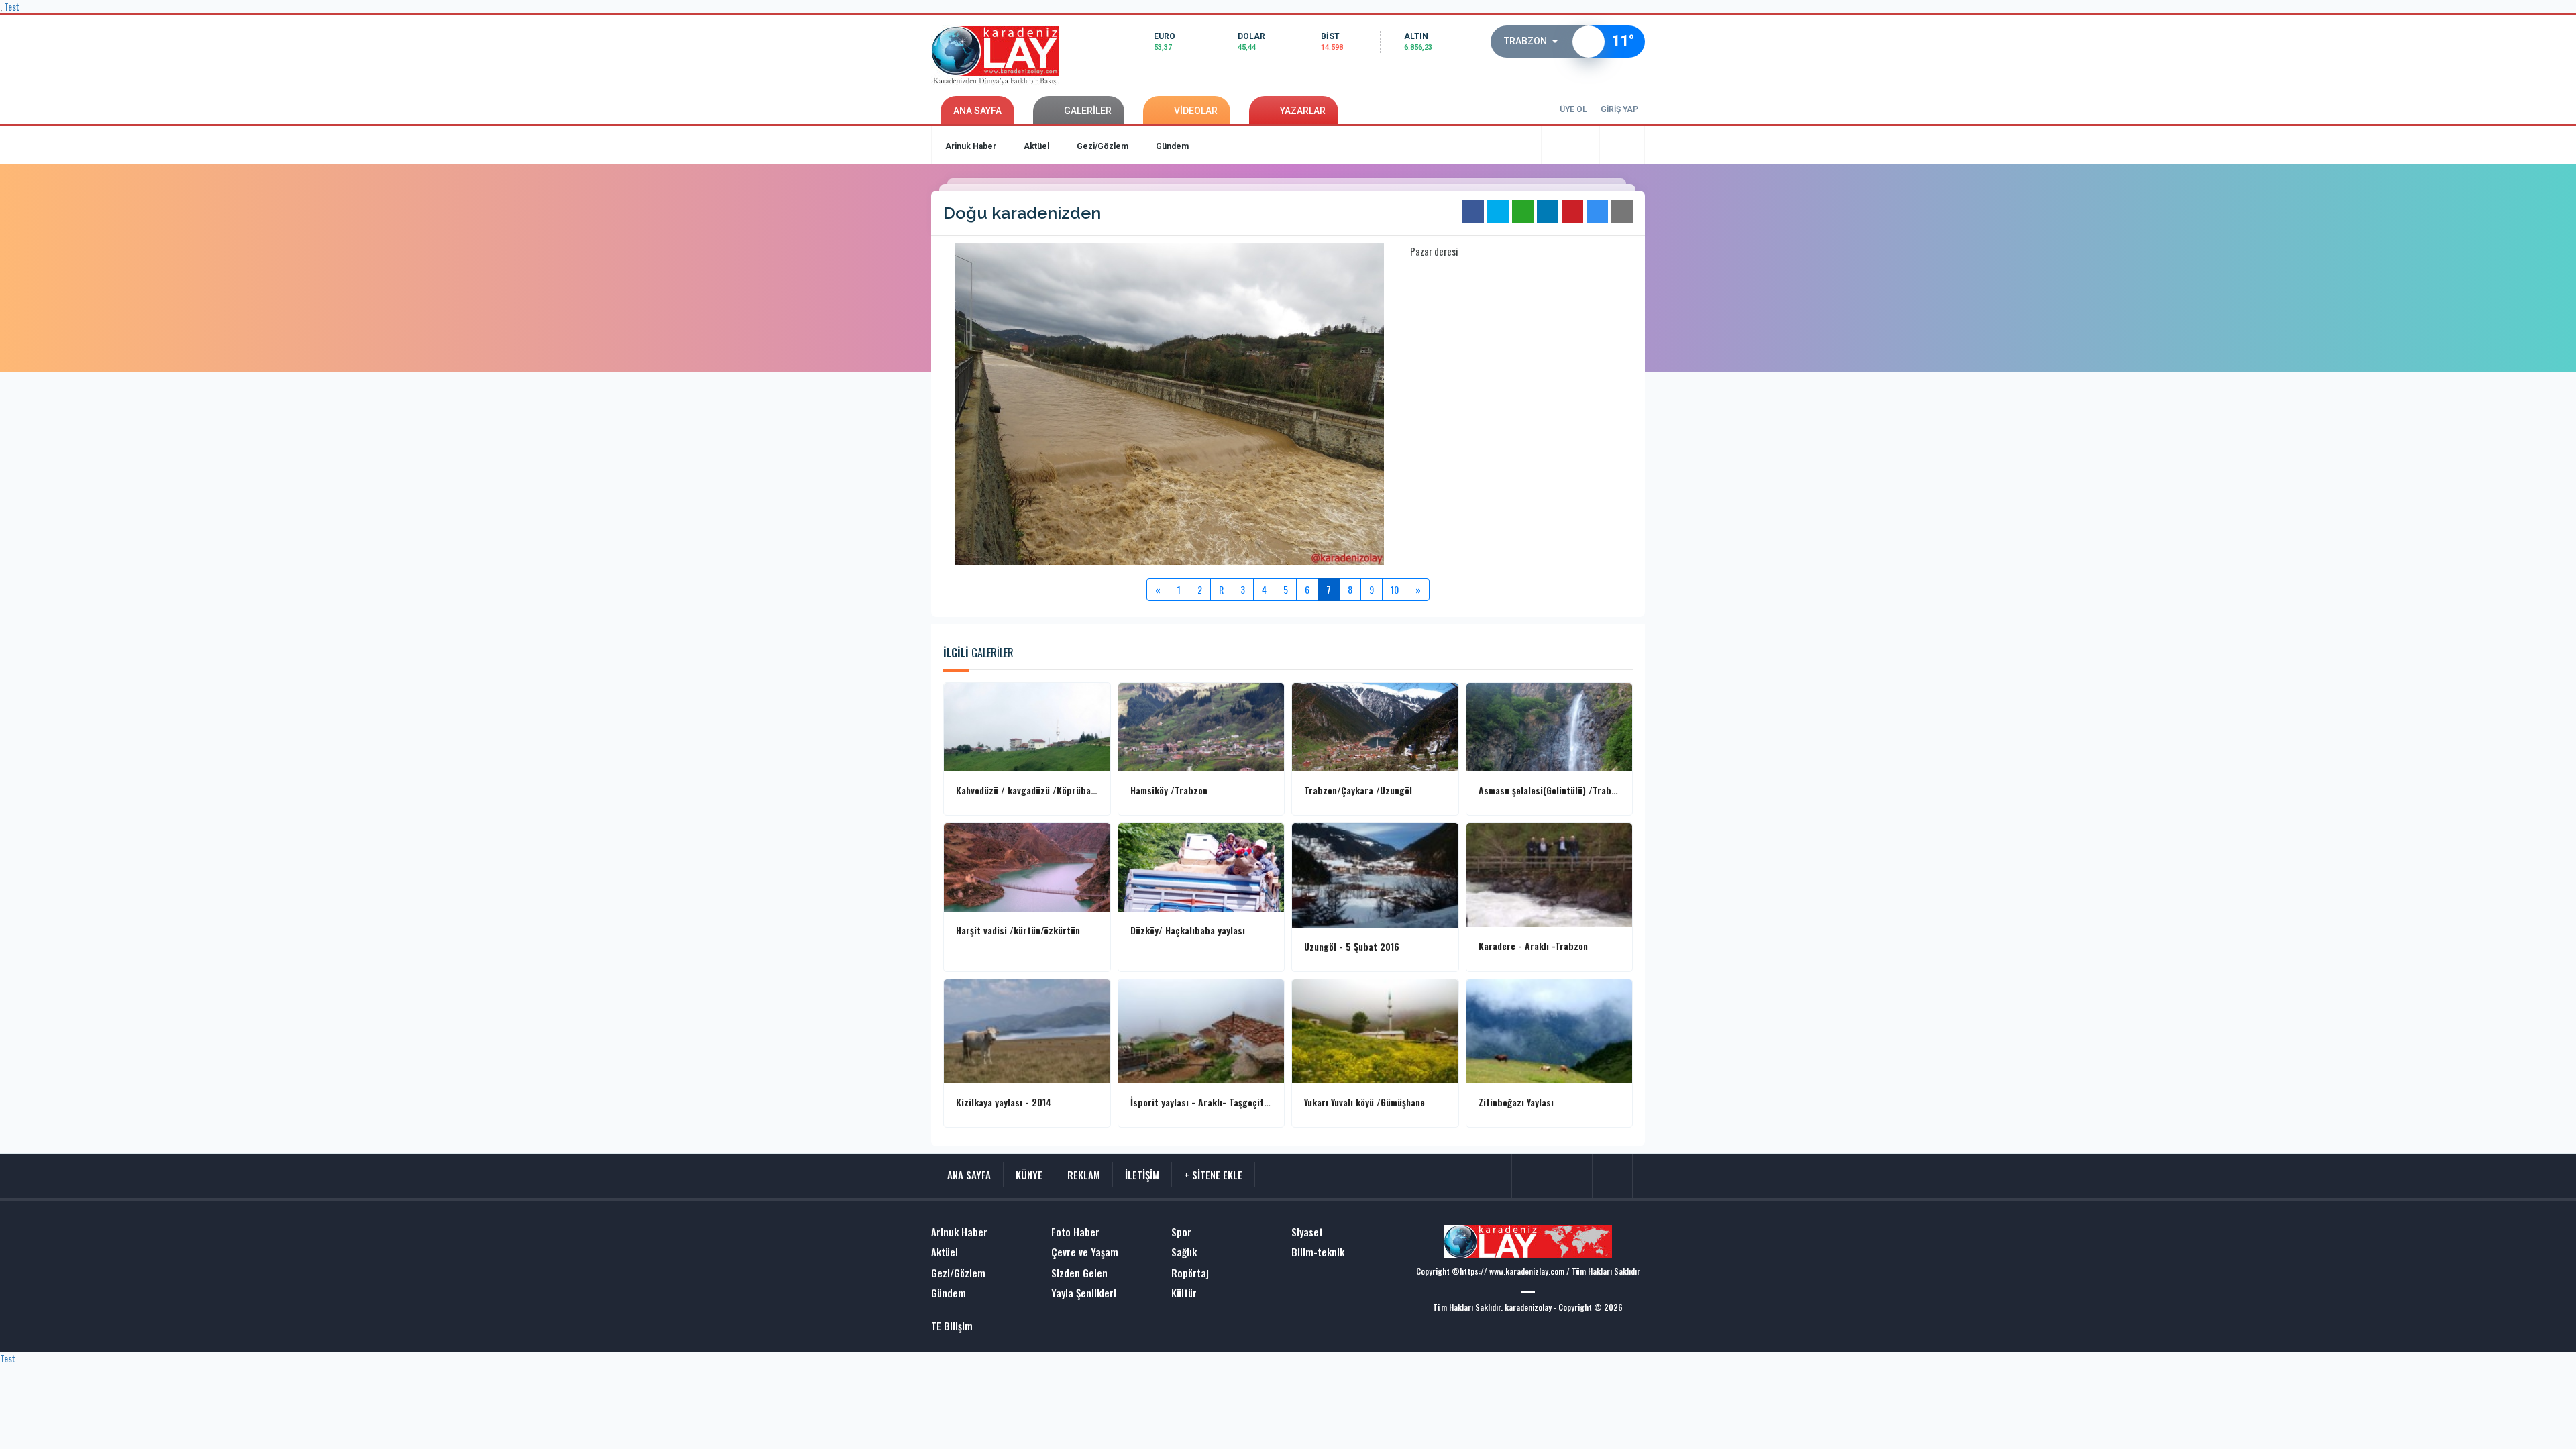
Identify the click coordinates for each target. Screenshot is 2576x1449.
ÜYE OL (1573, 109)
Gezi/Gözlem (1103, 146)
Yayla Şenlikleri (1084, 1293)
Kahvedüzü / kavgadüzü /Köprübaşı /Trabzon (1027, 790)
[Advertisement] (879, 372)
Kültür (1184, 1293)
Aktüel (1036, 146)
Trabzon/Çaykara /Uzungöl (1358, 790)
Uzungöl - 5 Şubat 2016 (1352, 947)
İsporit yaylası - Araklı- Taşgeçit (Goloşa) (1201, 1102)
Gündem (1172, 146)
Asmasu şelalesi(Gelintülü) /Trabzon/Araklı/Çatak (1550, 790)
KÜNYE (1029, 1175)
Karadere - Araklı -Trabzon (1533, 946)
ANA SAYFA (977, 111)
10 (1395, 589)
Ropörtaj (1190, 1273)
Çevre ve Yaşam (1085, 1252)
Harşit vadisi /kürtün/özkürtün (1018, 930)
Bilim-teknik (1318, 1252)
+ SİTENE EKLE (1213, 1175)
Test (8, 1358)
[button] (1535, 42)
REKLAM (1084, 1175)
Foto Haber (1075, 1232)
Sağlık (1184, 1252)
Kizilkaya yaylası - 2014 (1004, 1102)
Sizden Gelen (1079, 1273)
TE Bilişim (952, 1326)
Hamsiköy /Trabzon (1169, 790)
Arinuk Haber (971, 146)
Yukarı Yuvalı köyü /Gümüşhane (1364, 1102)
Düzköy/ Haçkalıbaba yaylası (1188, 930)
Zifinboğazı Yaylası (1516, 1102)
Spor (1181, 1232)
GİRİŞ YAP (1619, 109)
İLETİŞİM (1142, 1175)
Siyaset (1307, 1232)
